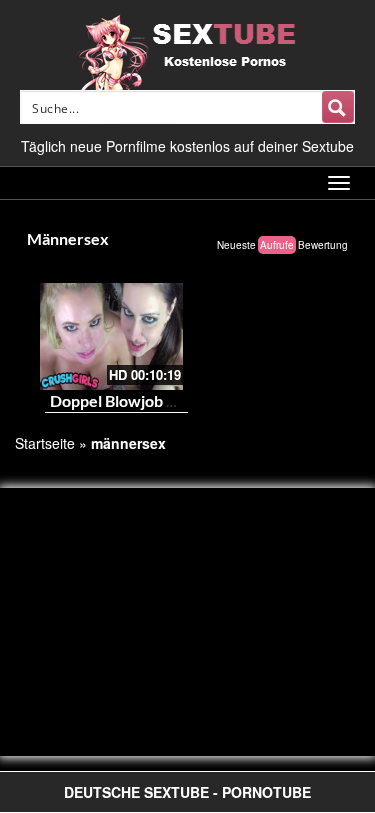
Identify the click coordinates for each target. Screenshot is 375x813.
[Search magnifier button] (338, 107)
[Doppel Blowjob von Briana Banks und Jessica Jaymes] (111, 336)
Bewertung (323, 245)
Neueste (236, 245)
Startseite (45, 443)
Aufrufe (277, 245)
